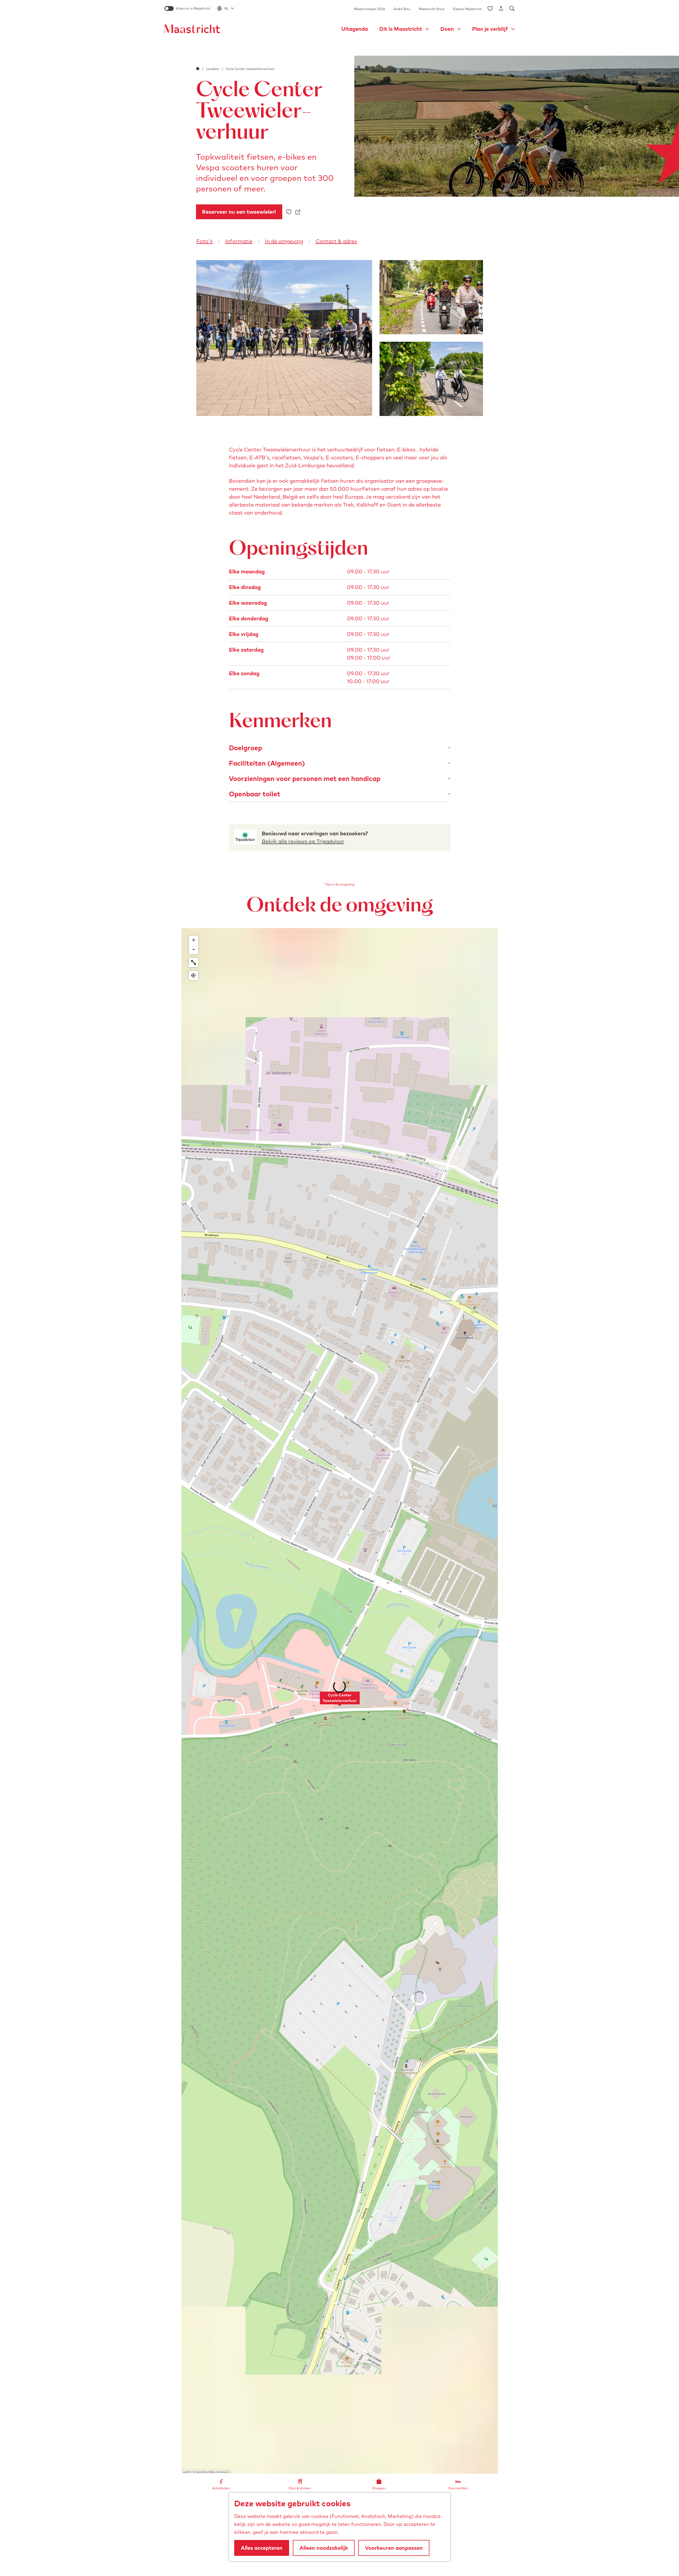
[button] (340, 1701)
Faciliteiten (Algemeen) (267, 763)
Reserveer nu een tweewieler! (239, 212)
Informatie (239, 241)
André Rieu (402, 9)
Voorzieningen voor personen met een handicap (305, 778)
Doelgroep (245, 748)
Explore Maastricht (467, 9)
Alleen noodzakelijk (324, 2548)
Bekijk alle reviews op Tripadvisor (303, 841)
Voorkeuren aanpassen (394, 2548)
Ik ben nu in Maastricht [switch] (193, 8)
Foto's (204, 241)
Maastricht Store (432, 9)
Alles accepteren (262, 2548)
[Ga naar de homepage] (192, 29)
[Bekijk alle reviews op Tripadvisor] (245, 837)
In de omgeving (284, 241)
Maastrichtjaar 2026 (370, 9)
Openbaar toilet (255, 794)
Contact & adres (336, 241)
